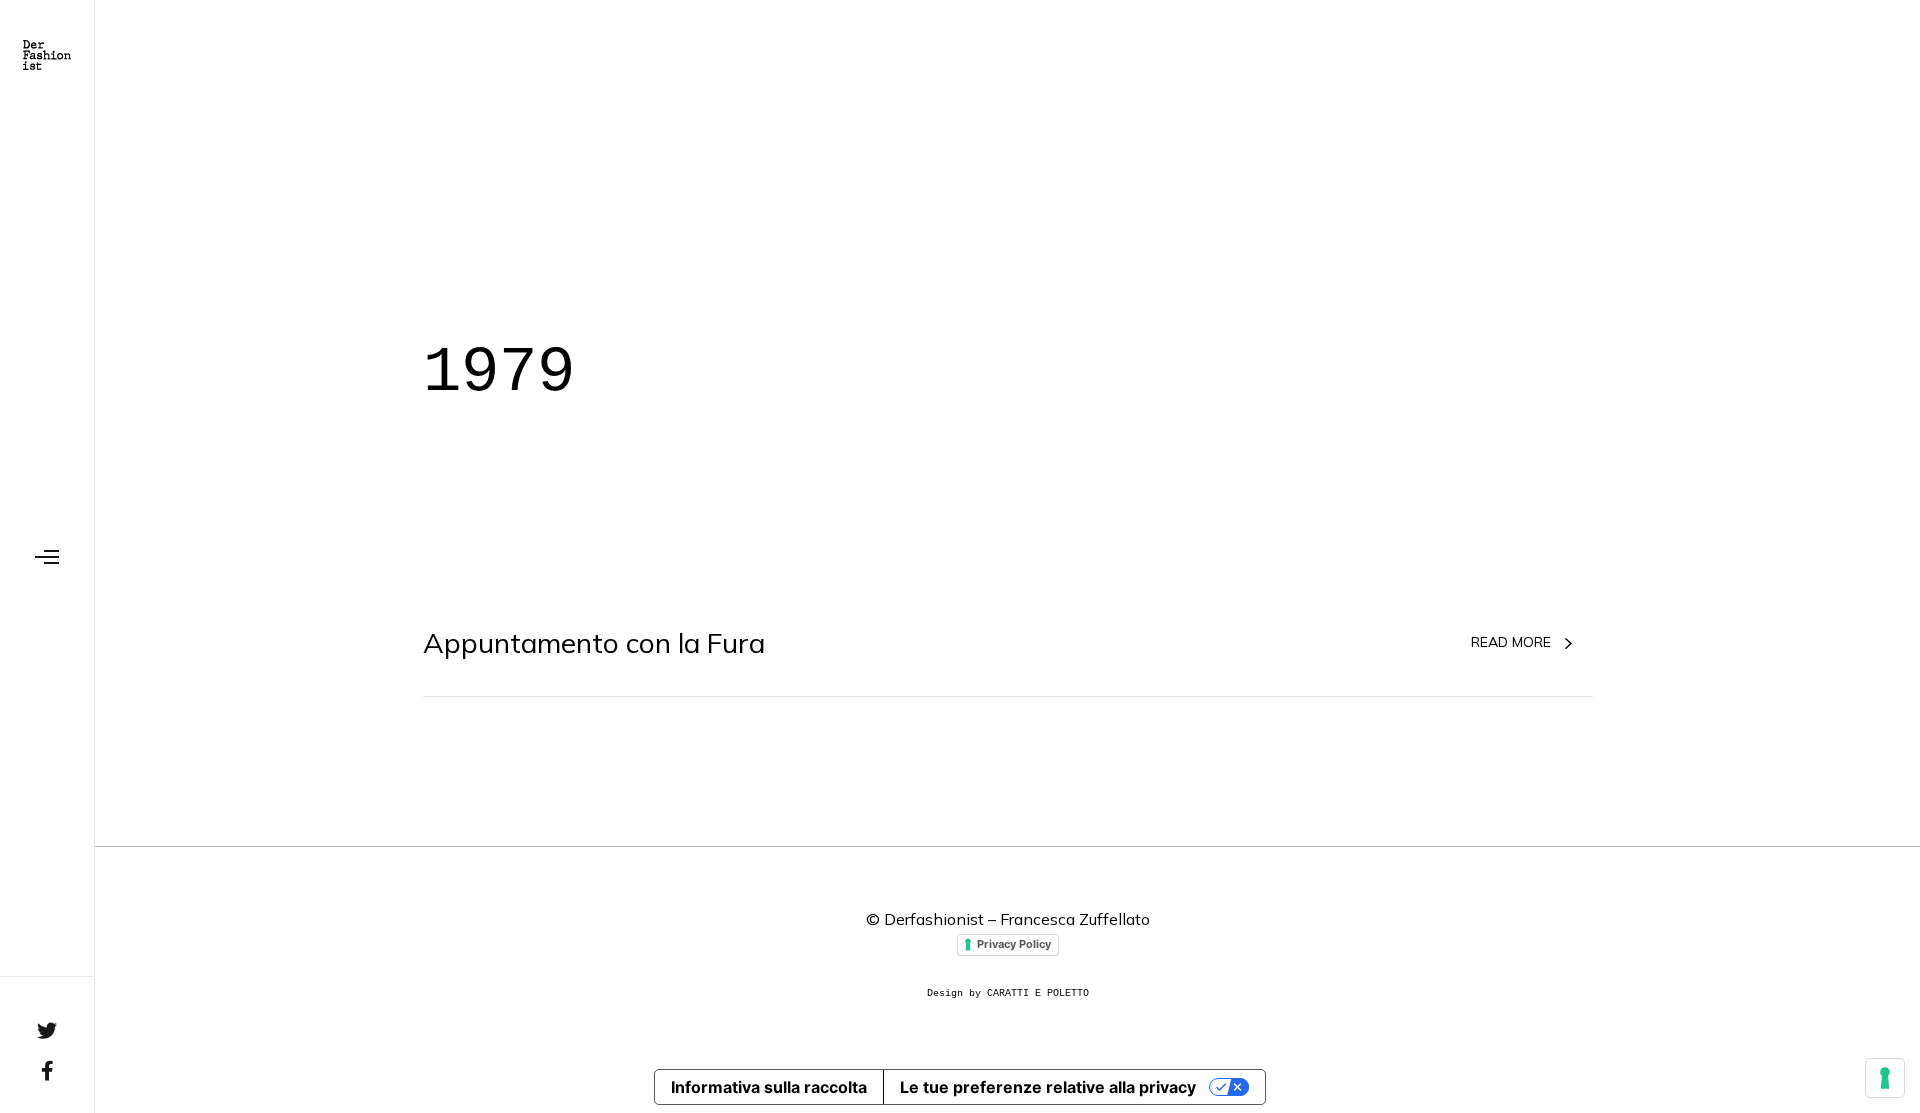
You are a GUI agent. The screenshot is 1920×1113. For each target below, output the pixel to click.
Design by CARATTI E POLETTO (1008, 993)
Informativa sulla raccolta (769, 1087)
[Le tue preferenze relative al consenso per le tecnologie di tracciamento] (1885, 1078)
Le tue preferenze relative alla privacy (1048, 1087)
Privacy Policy (1014, 944)
